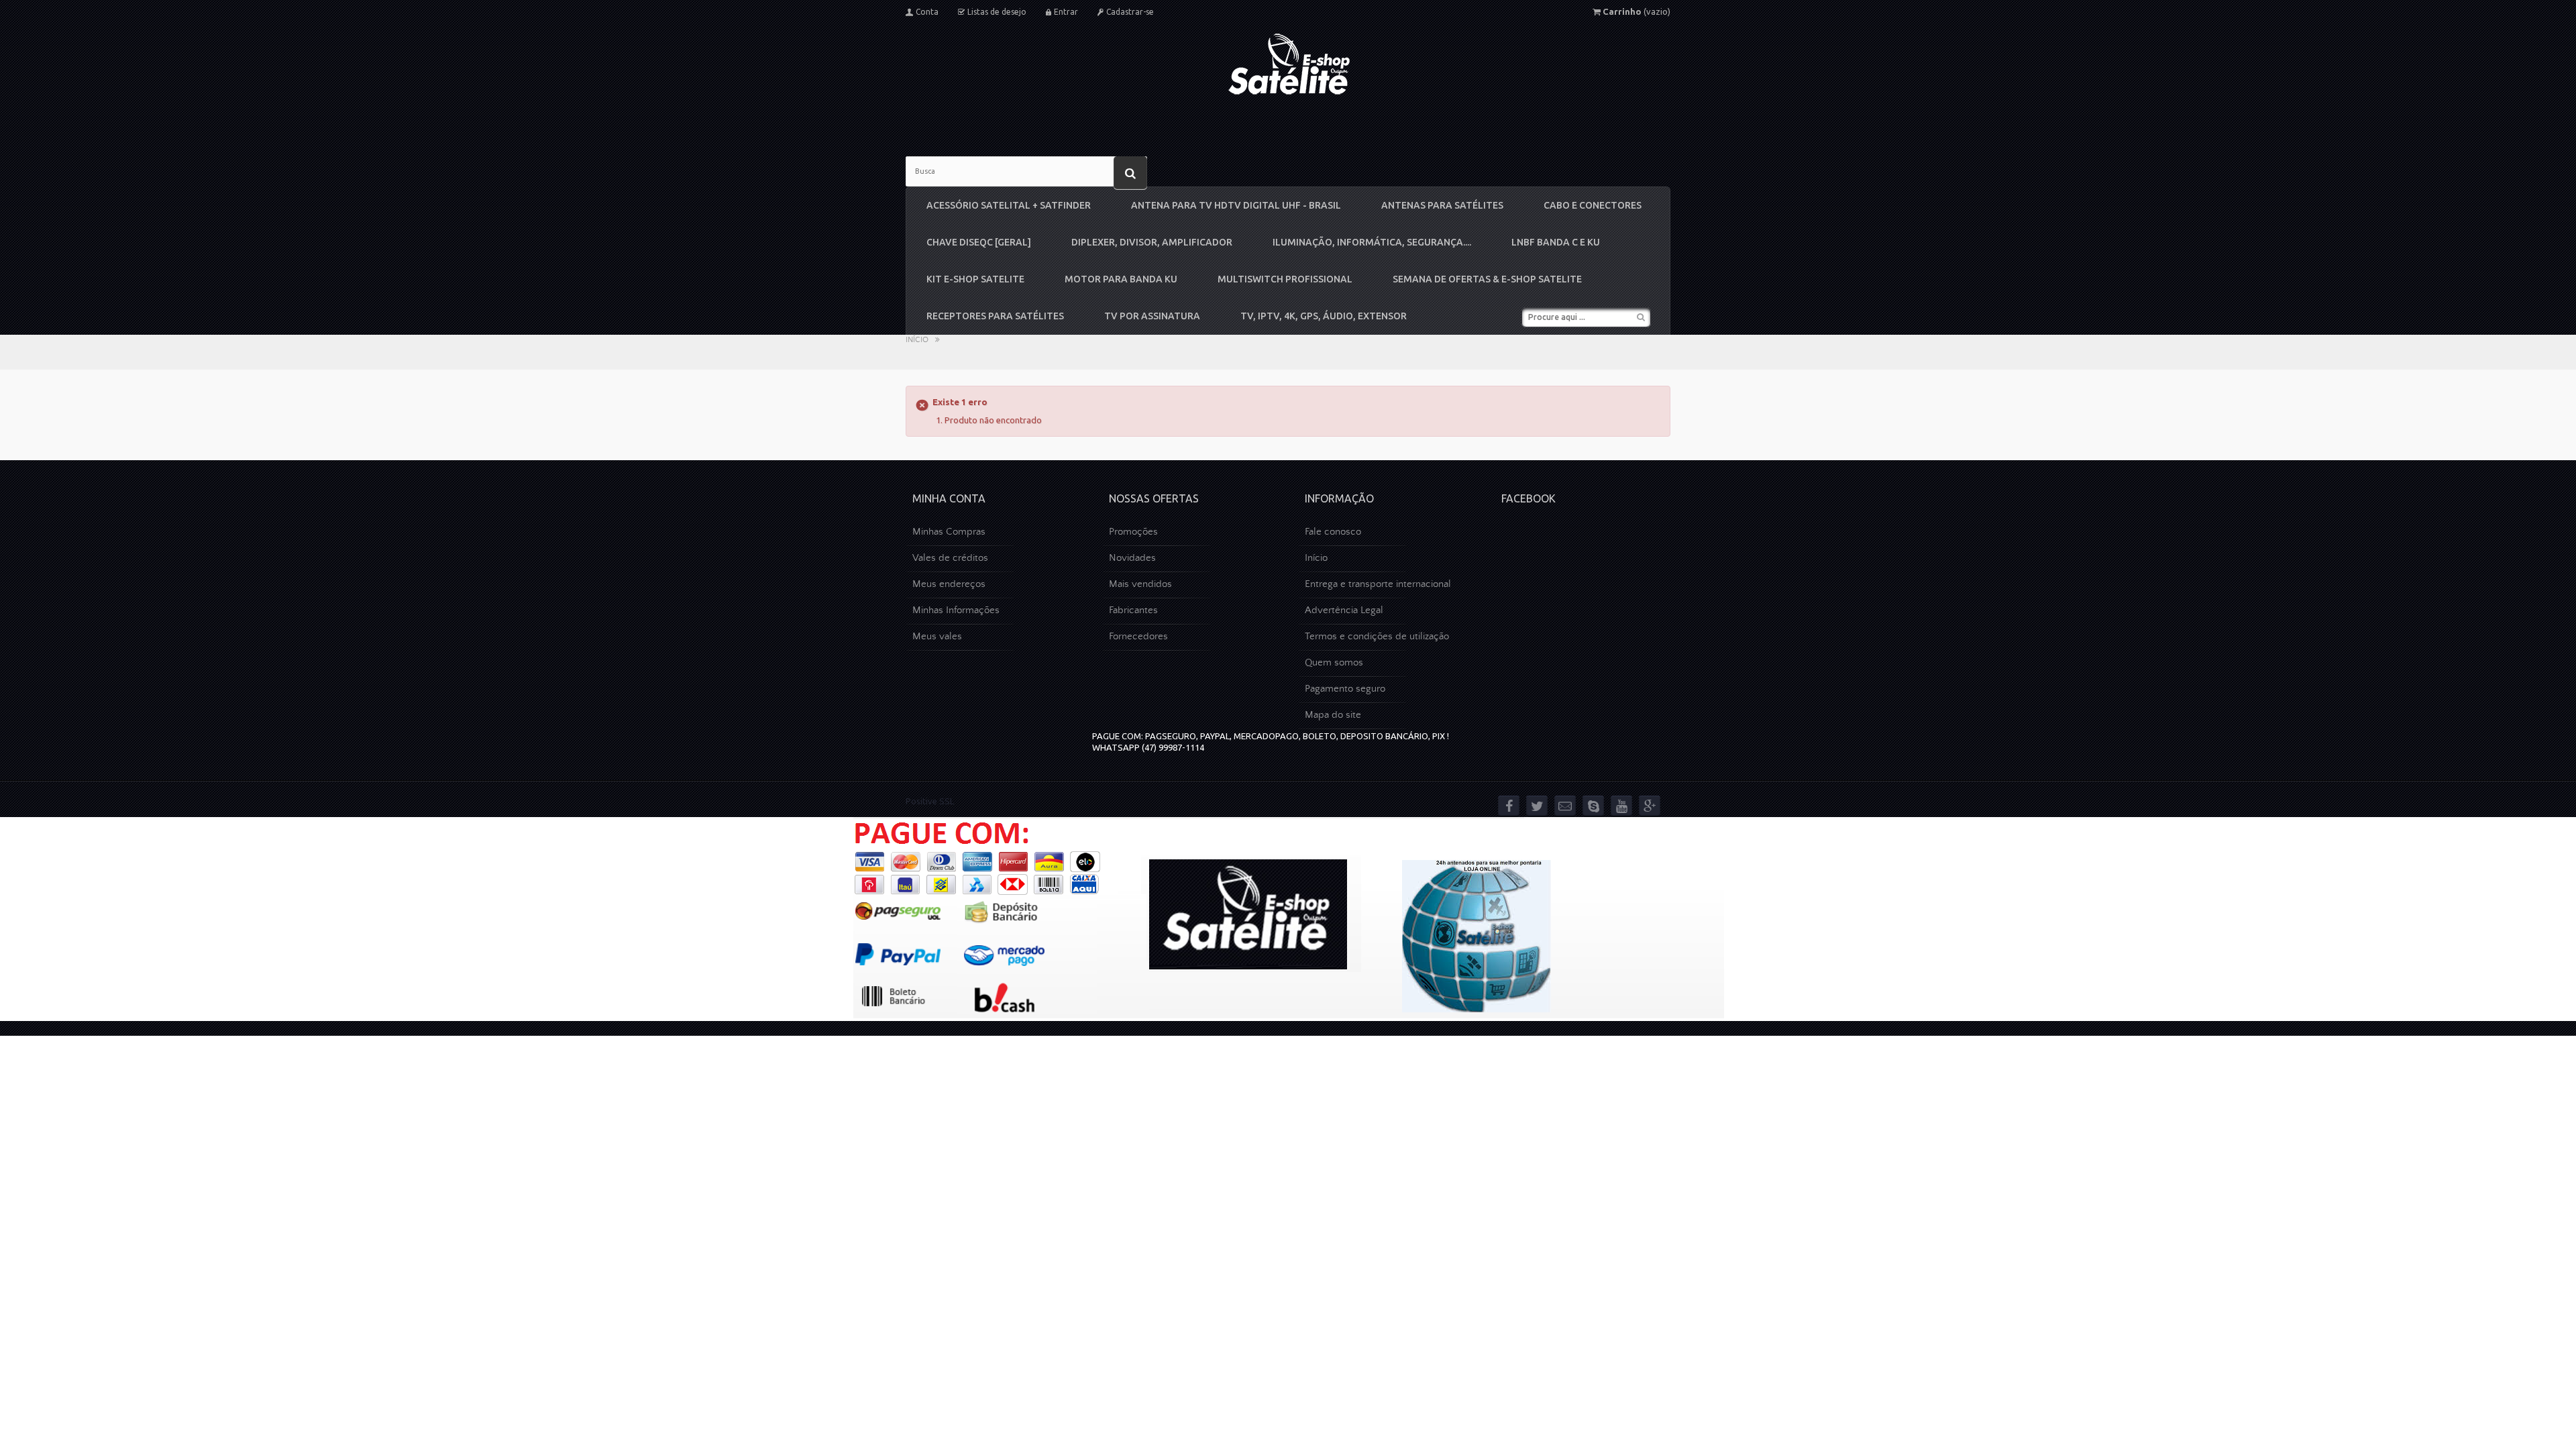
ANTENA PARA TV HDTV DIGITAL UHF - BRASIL (1236, 205)
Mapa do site (1333, 715)
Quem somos (1334, 662)
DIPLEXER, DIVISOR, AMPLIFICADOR (1152, 242)
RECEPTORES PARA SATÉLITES (995, 316)
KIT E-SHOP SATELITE (975, 279)
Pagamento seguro (1345, 689)
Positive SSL (930, 801)
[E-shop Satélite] (1288, 64)
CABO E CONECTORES (1593, 205)
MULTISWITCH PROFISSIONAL (1285, 279)
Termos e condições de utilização (1377, 636)
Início (917, 340)
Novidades (1132, 558)
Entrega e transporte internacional (1378, 584)
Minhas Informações (956, 610)
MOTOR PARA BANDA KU (1121, 279)
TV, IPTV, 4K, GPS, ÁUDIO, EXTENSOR (1324, 316)
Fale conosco (1333, 532)
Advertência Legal (1344, 610)
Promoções (1133, 532)
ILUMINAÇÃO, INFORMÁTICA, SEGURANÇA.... (1372, 242)
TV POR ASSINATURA (1152, 316)
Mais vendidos (1140, 584)
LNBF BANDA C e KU (1556, 242)
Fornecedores (1138, 636)
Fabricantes (1133, 610)
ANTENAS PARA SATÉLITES (1442, 205)
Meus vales (937, 636)
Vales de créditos (950, 558)
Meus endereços (949, 584)
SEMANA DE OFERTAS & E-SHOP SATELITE (1487, 279)
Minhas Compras (949, 532)
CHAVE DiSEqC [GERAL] (979, 242)
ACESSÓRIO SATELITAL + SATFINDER (1009, 205)
